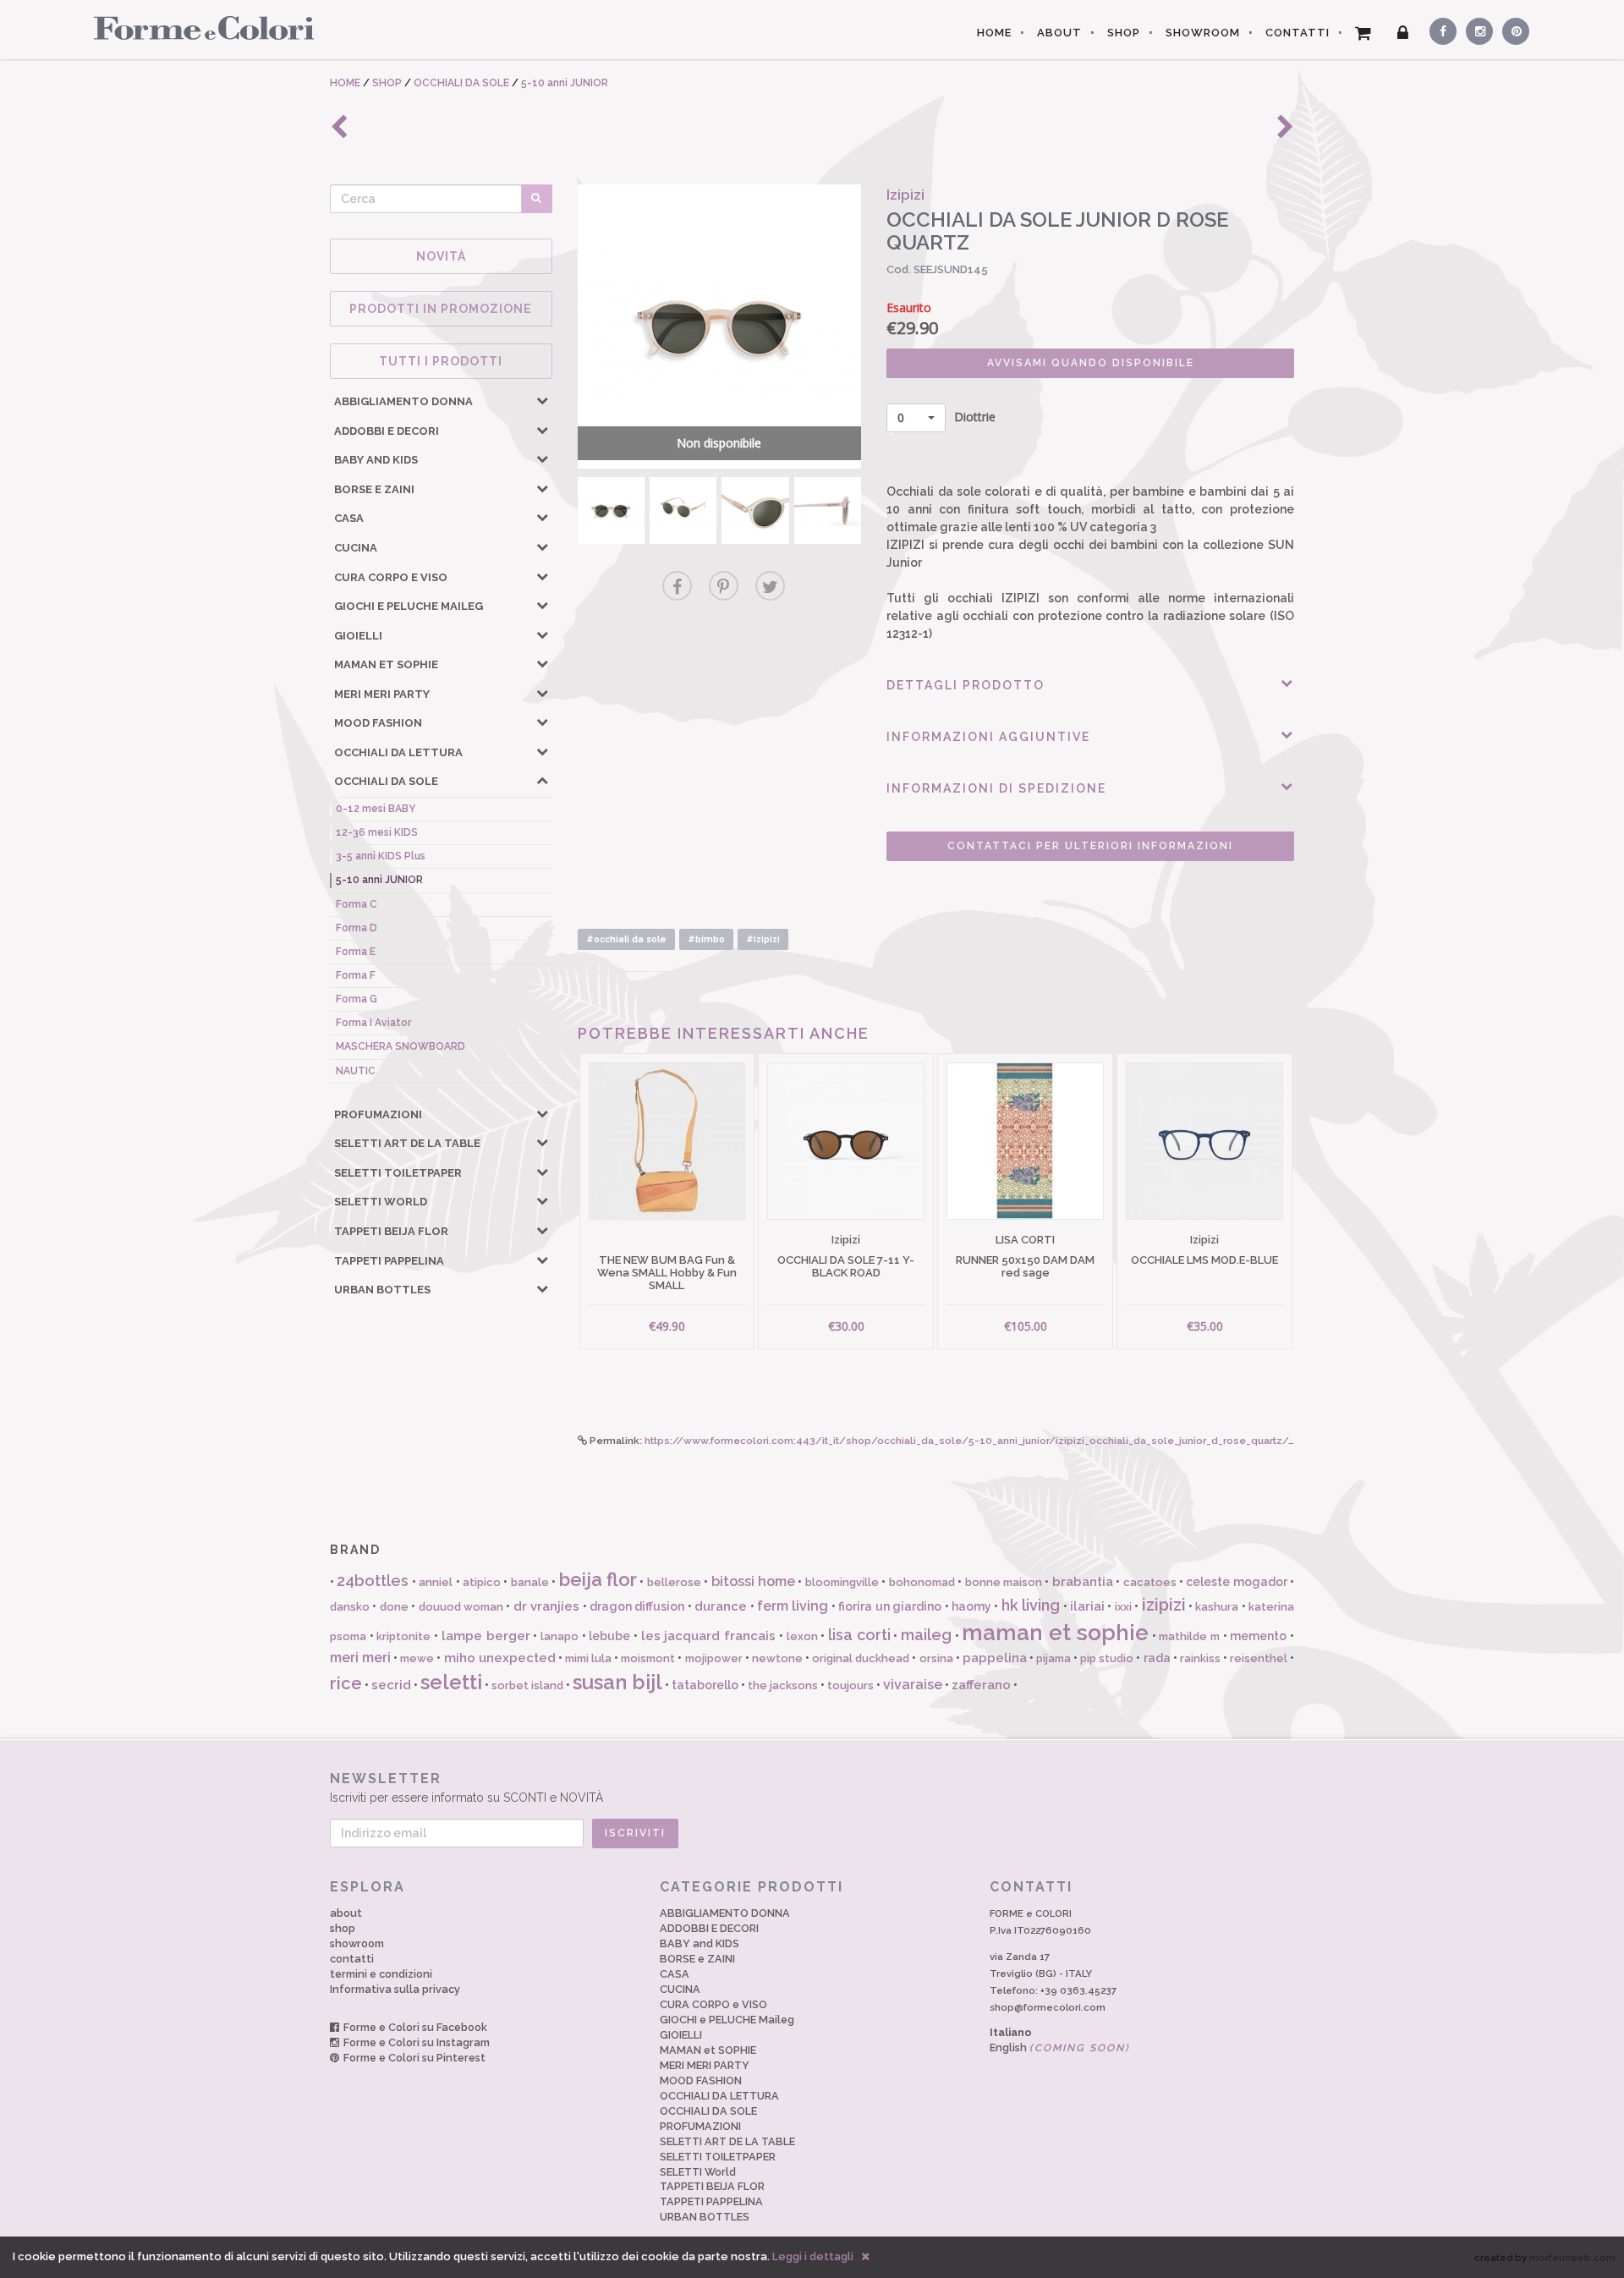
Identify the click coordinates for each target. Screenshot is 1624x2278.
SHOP (1124, 33)
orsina (936, 1658)
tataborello (705, 1685)
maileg (926, 1635)
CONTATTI (1298, 33)
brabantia (1083, 1582)
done (394, 1607)
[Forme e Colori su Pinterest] (1512, 29)
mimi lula (588, 1658)
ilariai (1087, 1606)
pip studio (1107, 1658)
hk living (1031, 1605)
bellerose (674, 1582)
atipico (482, 1582)
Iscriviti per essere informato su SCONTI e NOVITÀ (466, 1787)
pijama (1053, 1658)
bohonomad (922, 1582)
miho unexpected (500, 1658)
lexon (802, 1636)
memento (1258, 1636)
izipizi (1164, 1605)
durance (721, 1606)
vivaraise (913, 1685)
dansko (350, 1607)
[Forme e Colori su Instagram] (1476, 29)
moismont (648, 1658)
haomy (971, 1606)
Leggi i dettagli (813, 2256)
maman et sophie (1055, 1633)
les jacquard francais (708, 1636)
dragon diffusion (637, 1606)
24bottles (373, 1581)
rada (1157, 1658)
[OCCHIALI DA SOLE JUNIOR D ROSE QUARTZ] (611, 510)
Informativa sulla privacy (395, 1989)
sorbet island (527, 1685)
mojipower (714, 1658)
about (346, 1913)
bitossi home (753, 1581)
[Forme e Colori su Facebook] (1440, 29)
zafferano (981, 1685)
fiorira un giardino (890, 1606)
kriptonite (403, 1636)
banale (530, 1582)
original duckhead (861, 1658)
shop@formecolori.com (1048, 2007)
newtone (777, 1658)
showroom (357, 1943)
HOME (994, 33)
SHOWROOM (1203, 33)
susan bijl (617, 1682)
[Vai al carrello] (1363, 33)
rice (346, 1683)
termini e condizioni (381, 1974)
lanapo (560, 1636)
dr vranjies (546, 1606)
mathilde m (1189, 1636)
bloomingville (842, 1582)
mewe (417, 1658)
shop (343, 1928)
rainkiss (1200, 1658)
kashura (1217, 1607)
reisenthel (1259, 1658)
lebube (609, 1636)
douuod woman (461, 1607)
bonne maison (1004, 1582)
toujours (850, 1685)
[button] (542, 400)
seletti (451, 1682)
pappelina (995, 1658)
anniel (436, 1582)
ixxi (1123, 1607)
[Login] (1403, 33)
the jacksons (783, 1685)
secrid (391, 1685)
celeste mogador (1236, 1582)
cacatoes (1150, 1582)
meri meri (360, 1658)
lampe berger (486, 1636)
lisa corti (859, 1635)
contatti (352, 1959)
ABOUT (1059, 33)
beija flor (598, 1579)
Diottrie (946, 417)
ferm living (793, 1606)
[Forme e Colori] (198, 27)
